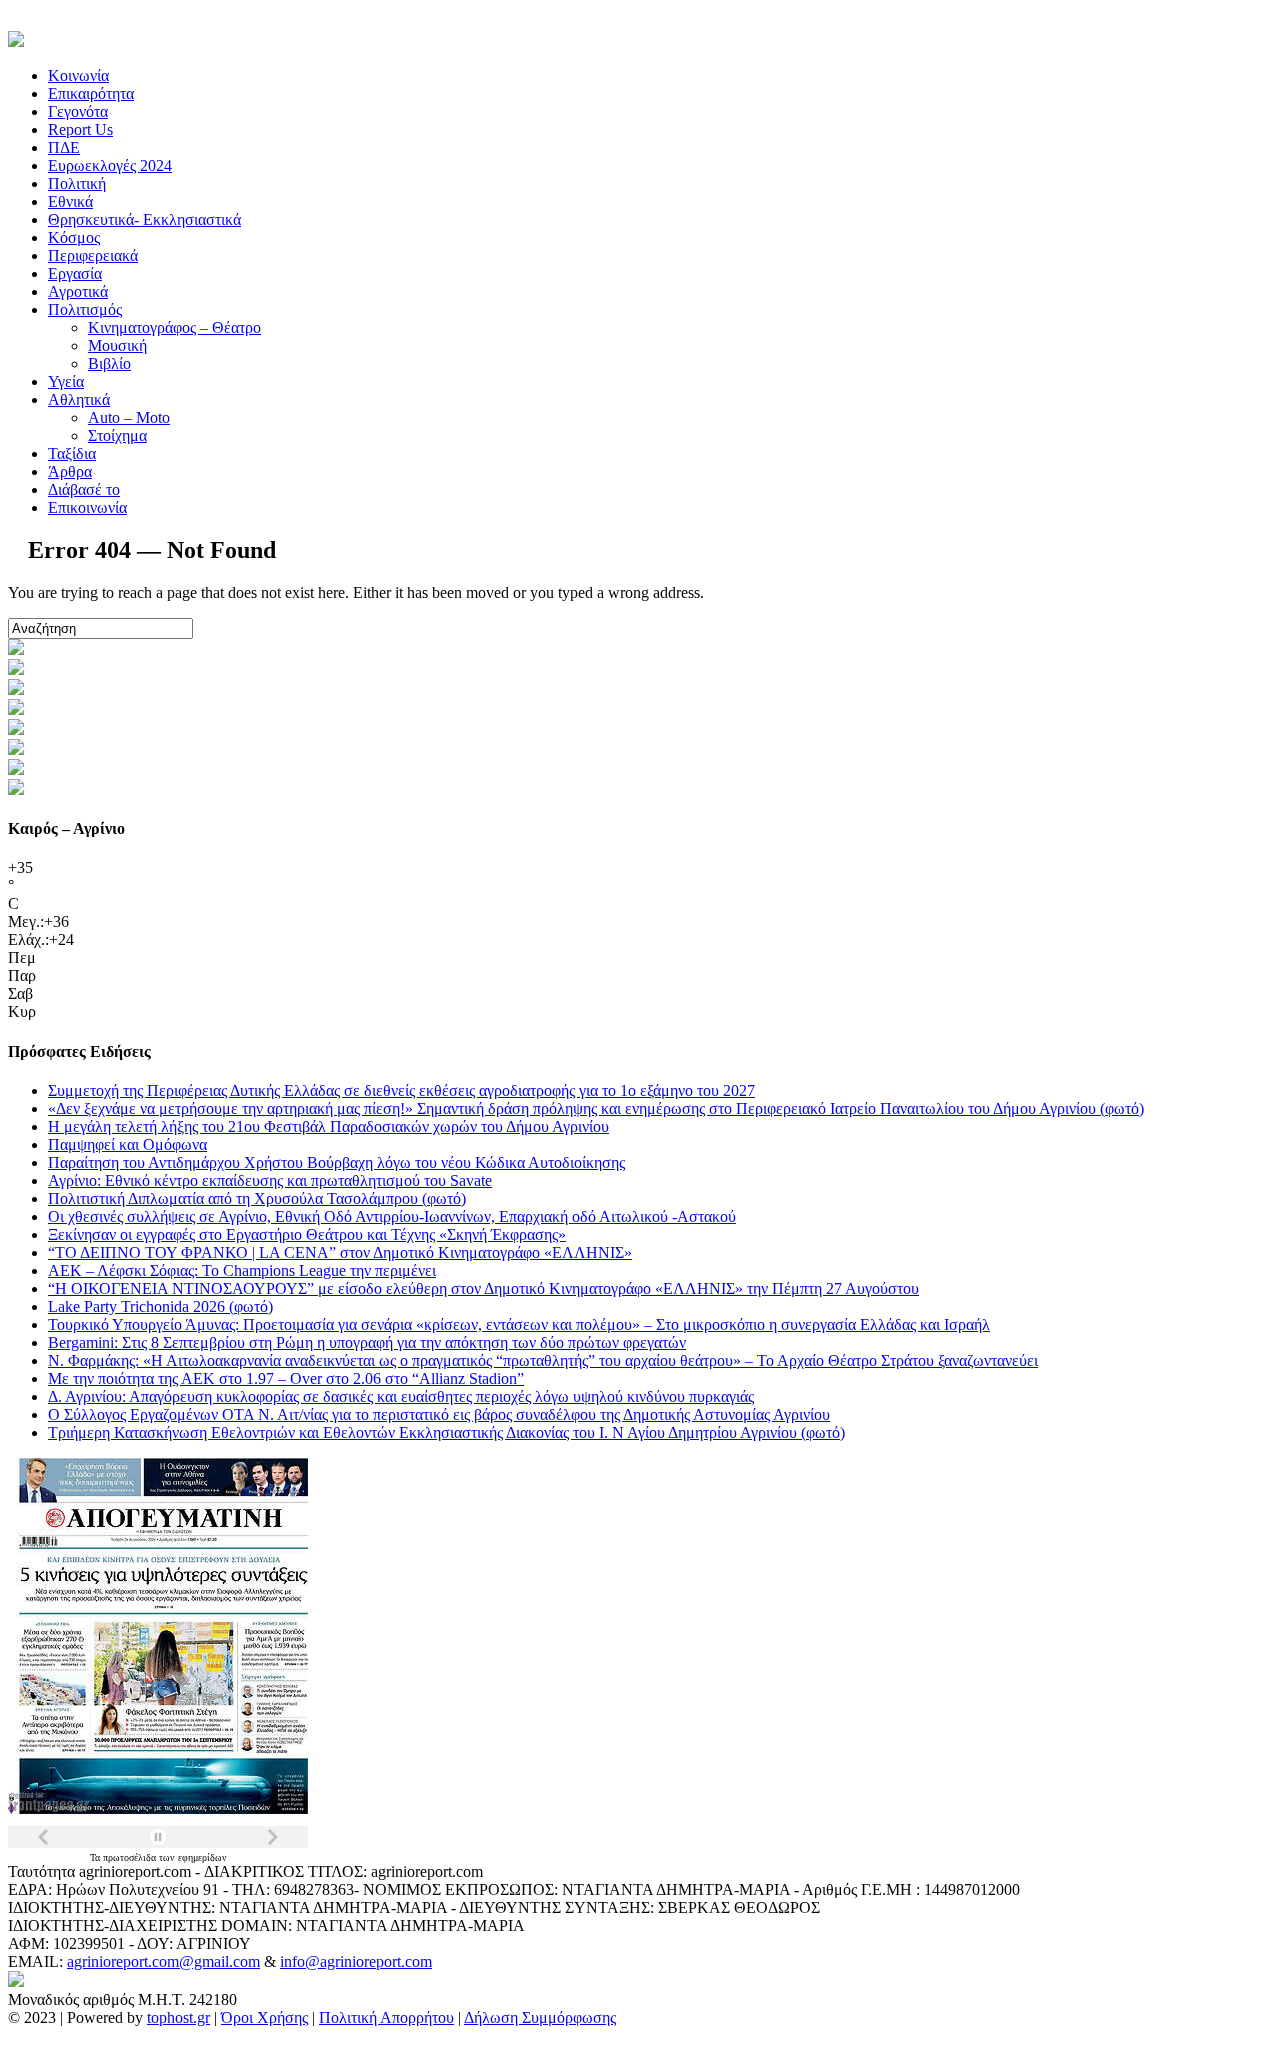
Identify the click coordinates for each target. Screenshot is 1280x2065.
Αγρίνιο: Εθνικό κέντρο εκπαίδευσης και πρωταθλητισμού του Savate (270, 1180)
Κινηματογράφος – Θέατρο (174, 327)
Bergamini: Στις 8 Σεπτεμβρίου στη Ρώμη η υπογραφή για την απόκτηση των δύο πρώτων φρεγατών (367, 1342)
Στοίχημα (117, 435)
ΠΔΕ (64, 147)
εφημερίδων (202, 1857)
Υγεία (66, 381)
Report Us (80, 129)
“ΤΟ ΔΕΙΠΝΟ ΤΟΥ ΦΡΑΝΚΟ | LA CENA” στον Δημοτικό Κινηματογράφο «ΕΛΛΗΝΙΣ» (340, 1252)
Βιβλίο (109, 363)
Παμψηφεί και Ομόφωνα (127, 1144)
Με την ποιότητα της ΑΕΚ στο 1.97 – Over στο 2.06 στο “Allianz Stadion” (286, 1378)
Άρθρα (70, 471)
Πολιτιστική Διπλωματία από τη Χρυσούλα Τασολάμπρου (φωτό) (257, 1198)
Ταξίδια (72, 453)
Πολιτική (77, 183)
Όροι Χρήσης (264, 2017)
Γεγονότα (78, 111)
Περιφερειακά (93, 255)
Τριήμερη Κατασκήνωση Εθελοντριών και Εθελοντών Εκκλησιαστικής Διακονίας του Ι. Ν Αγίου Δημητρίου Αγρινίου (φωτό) (446, 1432)
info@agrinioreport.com (356, 1961)
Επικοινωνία (87, 507)
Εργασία (75, 273)
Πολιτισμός (85, 309)
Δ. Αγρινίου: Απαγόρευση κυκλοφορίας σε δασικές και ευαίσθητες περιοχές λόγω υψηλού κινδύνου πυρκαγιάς (401, 1396)
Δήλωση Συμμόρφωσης (540, 2017)
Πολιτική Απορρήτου (386, 2017)
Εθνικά (70, 201)
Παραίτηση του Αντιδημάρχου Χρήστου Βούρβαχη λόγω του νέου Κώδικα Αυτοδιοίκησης (336, 1162)
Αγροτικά (78, 291)
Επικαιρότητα (91, 93)
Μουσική (117, 345)
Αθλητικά (79, 399)
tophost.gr (178, 2017)
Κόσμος (74, 237)
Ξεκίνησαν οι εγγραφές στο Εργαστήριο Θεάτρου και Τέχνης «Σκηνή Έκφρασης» (307, 1234)
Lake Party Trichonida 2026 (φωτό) (160, 1306)
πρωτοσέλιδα (131, 1857)
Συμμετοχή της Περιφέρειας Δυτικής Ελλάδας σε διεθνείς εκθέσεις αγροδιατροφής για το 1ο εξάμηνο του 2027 (401, 1090)
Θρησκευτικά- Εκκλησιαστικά (144, 219)
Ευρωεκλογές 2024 (110, 165)
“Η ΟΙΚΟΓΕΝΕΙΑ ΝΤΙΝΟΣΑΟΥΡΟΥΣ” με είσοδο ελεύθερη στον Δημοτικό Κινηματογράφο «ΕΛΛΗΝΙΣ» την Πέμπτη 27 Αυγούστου (483, 1288)
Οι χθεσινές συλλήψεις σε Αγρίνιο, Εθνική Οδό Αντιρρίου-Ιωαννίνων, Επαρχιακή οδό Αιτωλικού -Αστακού (392, 1216)
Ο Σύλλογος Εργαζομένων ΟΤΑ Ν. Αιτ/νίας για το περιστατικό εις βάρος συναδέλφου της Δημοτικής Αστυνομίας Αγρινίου (439, 1414)
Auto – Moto (129, 417)
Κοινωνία (78, 75)
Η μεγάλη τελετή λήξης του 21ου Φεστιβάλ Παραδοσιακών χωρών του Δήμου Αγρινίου (328, 1126)
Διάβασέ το (84, 489)
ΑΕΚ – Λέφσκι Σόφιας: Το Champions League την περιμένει (242, 1270)
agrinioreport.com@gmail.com (163, 1961)
